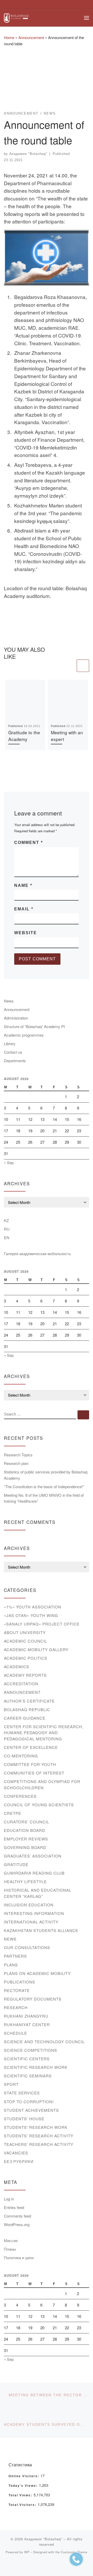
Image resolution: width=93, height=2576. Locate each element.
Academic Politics (26, 1658)
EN (7, 1237)
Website (26, 933)
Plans (11, 1965)
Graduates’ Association (33, 1856)
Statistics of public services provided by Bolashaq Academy (46, 1475)
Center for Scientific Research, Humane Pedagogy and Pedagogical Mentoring (44, 1733)
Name (23, 885)
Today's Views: (24, 2486)
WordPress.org (17, 2224)
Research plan (16, 1463)
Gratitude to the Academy (24, 736)
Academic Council (25, 1641)
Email (24, 909)
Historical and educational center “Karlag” (38, 1893)
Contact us (13, 1052)
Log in (9, 2199)
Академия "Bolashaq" (28, 154)
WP (27, 2552)
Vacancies (16, 2153)
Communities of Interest (34, 1773)
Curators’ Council (26, 1822)
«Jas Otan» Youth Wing (31, 1615)
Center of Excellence (31, 1747)
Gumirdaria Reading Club (34, 1873)
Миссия (11, 2240)
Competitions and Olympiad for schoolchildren (42, 1784)
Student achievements (31, 2110)
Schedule (16, 2033)
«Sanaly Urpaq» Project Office (42, 1624)
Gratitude (16, 1864)
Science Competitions (30, 2050)
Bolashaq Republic (27, 1709)
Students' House (24, 2119)
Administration (16, 1018)
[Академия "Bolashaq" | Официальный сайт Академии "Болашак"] (16, 17)
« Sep (9, 1162)
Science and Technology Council (44, 2042)
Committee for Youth (30, 1764)
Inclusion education (29, 1905)
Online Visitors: (25, 2476)
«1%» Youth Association (33, 1607)
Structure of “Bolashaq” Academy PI (34, 1026)
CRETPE (13, 1813)
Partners (15, 1956)
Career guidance (25, 1718)
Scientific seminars (28, 2076)
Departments (15, 1061)
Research (16, 2007)
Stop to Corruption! (29, 2102)
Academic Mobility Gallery (36, 1649)
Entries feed (14, 2207)
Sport (11, 2084)
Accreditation (21, 1684)
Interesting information (34, 1913)
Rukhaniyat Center (27, 2024)
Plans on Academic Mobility (37, 1973)
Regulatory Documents (33, 1999)
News (9, 1001)
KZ (6, 1220)
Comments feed (17, 2216)
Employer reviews (26, 1839)
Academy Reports (25, 1675)
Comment (29, 843)
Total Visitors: (23, 2505)
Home (9, 37)
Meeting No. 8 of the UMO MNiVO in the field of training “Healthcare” (44, 1498)
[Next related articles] (83, 666)
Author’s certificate (29, 1701)
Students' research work (36, 2127)
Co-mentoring (21, 1756)
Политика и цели (19, 2257)
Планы (10, 2249)
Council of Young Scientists (39, 1805)
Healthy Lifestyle (25, 1881)
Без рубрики (19, 2161)
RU (7, 1229)
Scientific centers (27, 2059)
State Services (22, 2093)
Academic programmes (24, 1035)
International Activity (31, 1922)
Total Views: (21, 2495)
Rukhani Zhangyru (26, 2016)
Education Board (25, 1830)
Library (10, 1043)
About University (25, 1632)
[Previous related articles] (69, 666)
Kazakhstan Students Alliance (41, 1930)
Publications (20, 1982)
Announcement (31, 37)
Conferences (20, 1796)
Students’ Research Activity (39, 2136)
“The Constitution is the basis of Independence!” (44, 1487)
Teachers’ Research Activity (39, 2144)
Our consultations (27, 1947)
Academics (17, 1667)
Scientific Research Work (36, 2067)
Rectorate (17, 1990)
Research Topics (18, 1455)
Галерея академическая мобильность (37, 1253)
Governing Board (25, 1847)
